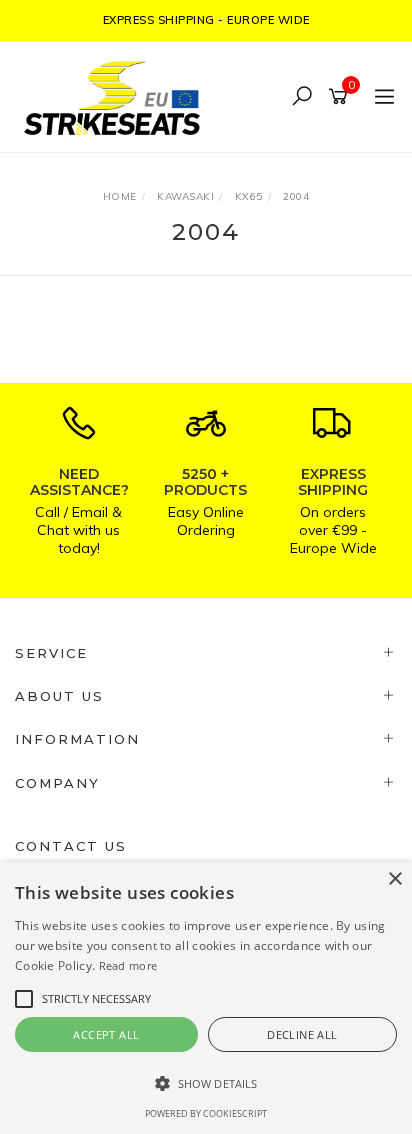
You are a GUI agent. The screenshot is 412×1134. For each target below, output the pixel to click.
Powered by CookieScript (206, 1113)
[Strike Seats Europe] (117, 95)
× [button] (394, 879)
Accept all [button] (106, 1034)
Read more (128, 965)
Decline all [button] (302, 1034)
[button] (206, 1083)
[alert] (206, 998)
